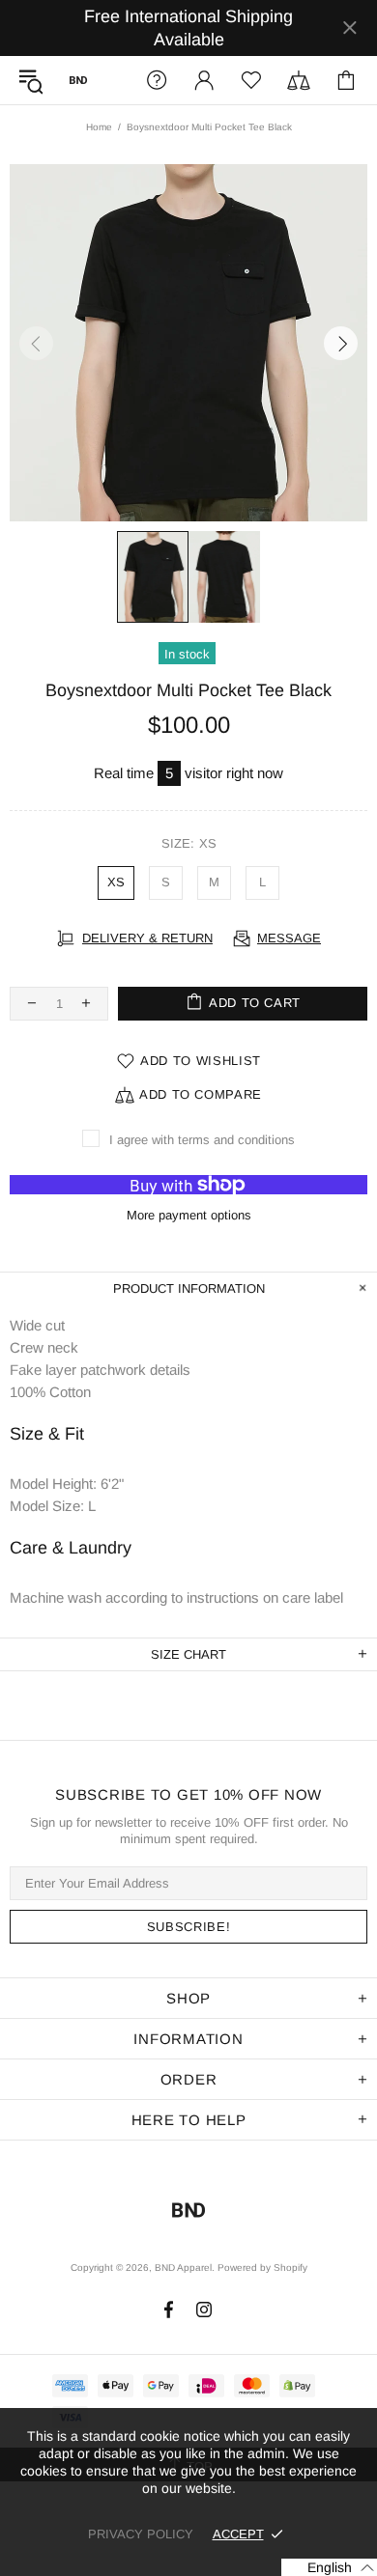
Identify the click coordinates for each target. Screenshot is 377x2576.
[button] (329, 2567)
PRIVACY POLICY (141, 2534)
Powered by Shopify (262, 2268)
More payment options (189, 1215)
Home (99, 127)
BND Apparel (78, 80)
